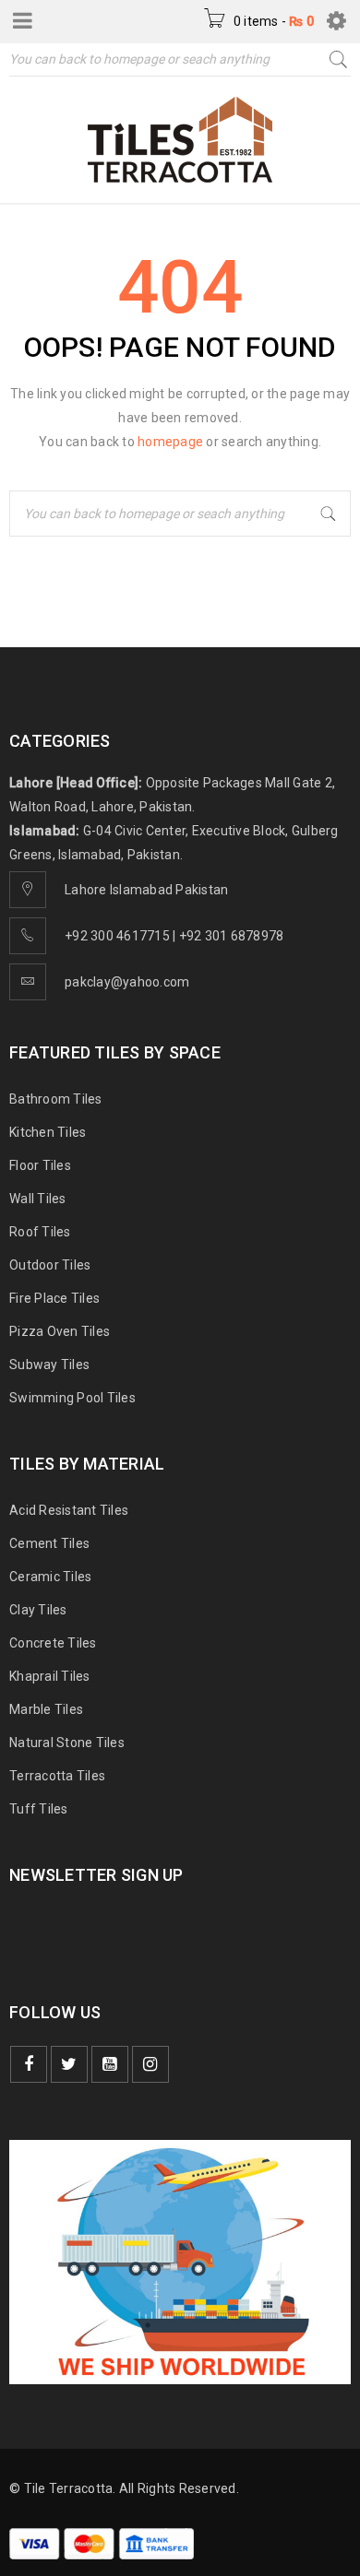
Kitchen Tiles (48, 1132)
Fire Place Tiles (54, 1298)
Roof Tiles (40, 1232)
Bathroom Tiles (56, 1099)
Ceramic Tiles (50, 1577)
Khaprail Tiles (50, 1676)
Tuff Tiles (39, 1809)
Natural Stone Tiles (67, 1743)
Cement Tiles (49, 1543)
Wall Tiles (38, 1199)
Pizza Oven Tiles (60, 1331)
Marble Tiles (46, 1709)
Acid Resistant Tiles (69, 1510)
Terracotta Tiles (57, 1776)
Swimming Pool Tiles (72, 1398)
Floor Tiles (40, 1165)
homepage (170, 442)
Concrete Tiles (53, 1643)
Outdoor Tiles (50, 1265)
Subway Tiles (49, 1365)
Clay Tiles (38, 1610)
